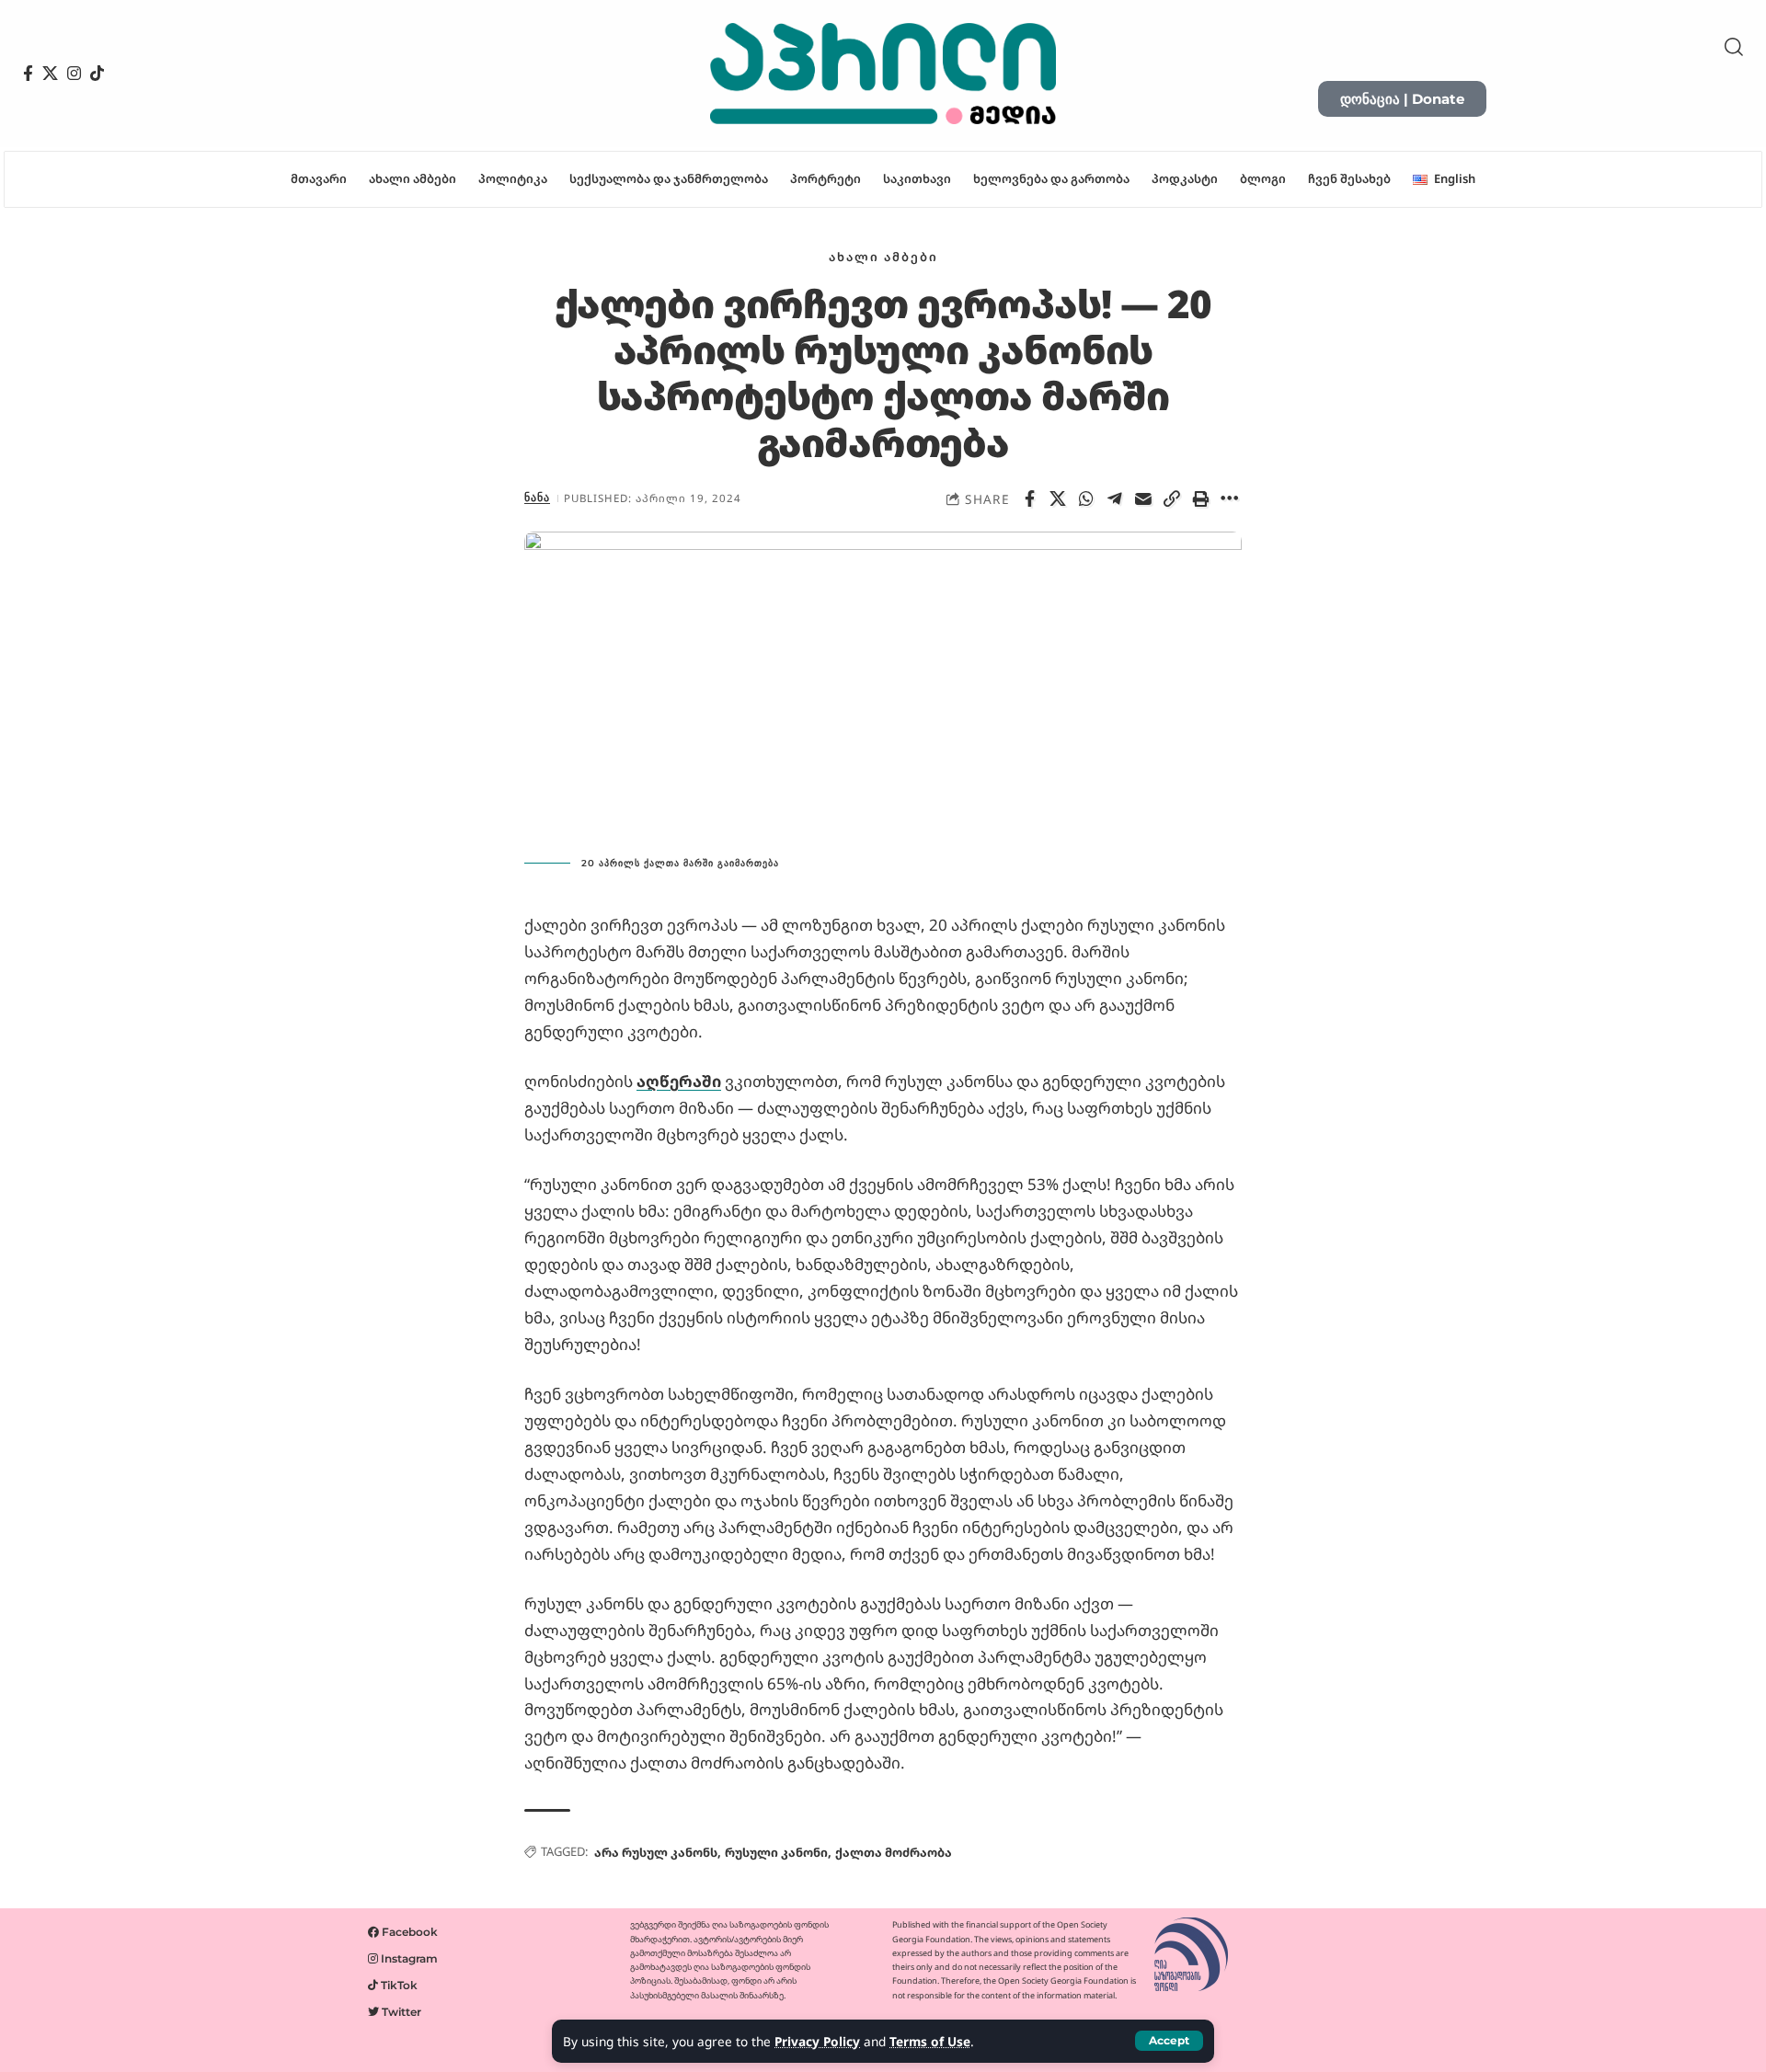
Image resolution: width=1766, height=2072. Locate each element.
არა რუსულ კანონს (656, 1852)
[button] (1169, 2041)
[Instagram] (74, 74)
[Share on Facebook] (1029, 498)
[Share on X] (1058, 498)
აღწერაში (679, 1081)
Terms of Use (930, 2041)
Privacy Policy (817, 2041)
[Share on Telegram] (1115, 498)
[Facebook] (28, 74)
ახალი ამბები (883, 257)
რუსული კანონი (776, 1852)
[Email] (1143, 498)
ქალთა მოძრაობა (894, 1852)
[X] (50, 74)
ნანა (537, 498)
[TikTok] (97, 74)
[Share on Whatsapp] (1086, 498)
